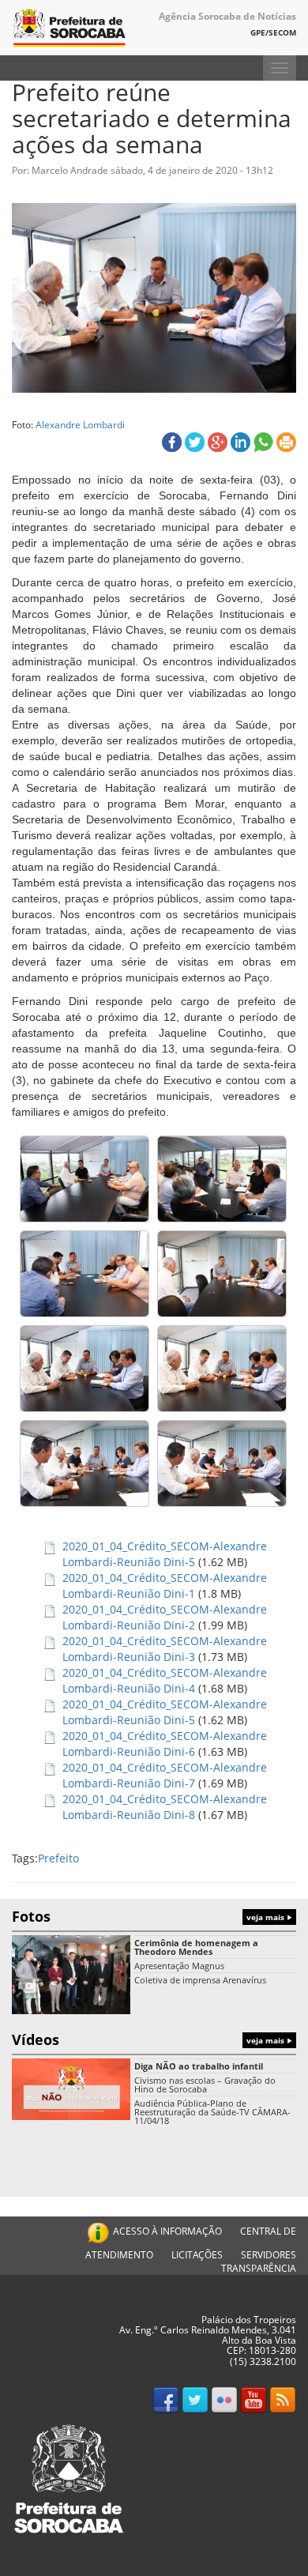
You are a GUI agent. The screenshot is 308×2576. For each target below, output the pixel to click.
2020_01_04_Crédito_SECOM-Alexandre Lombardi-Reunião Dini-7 (165, 1775)
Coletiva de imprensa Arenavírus (200, 1980)
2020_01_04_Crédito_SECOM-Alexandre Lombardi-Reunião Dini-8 (165, 1807)
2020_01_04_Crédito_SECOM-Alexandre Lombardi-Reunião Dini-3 (165, 1649)
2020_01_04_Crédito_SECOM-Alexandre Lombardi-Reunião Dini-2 (165, 1617)
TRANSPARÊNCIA (259, 2268)
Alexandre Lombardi (80, 424)
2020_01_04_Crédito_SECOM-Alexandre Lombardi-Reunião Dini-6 (165, 1744)
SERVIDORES (269, 2255)
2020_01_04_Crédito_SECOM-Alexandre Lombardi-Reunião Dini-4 (165, 1680)
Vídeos (149, 2039)
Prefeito (58, 1858)
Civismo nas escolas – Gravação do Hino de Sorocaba (205, 2085)
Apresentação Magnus (179, 1966)
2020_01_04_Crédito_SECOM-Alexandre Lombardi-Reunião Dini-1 (165, 1586)
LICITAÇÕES (197, 2255)
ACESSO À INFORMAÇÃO (167, 2231)
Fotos (149, 1916)
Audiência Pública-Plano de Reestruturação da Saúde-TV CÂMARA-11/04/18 (212, 2112)
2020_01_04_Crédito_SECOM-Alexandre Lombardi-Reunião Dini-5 (165, 1554)
